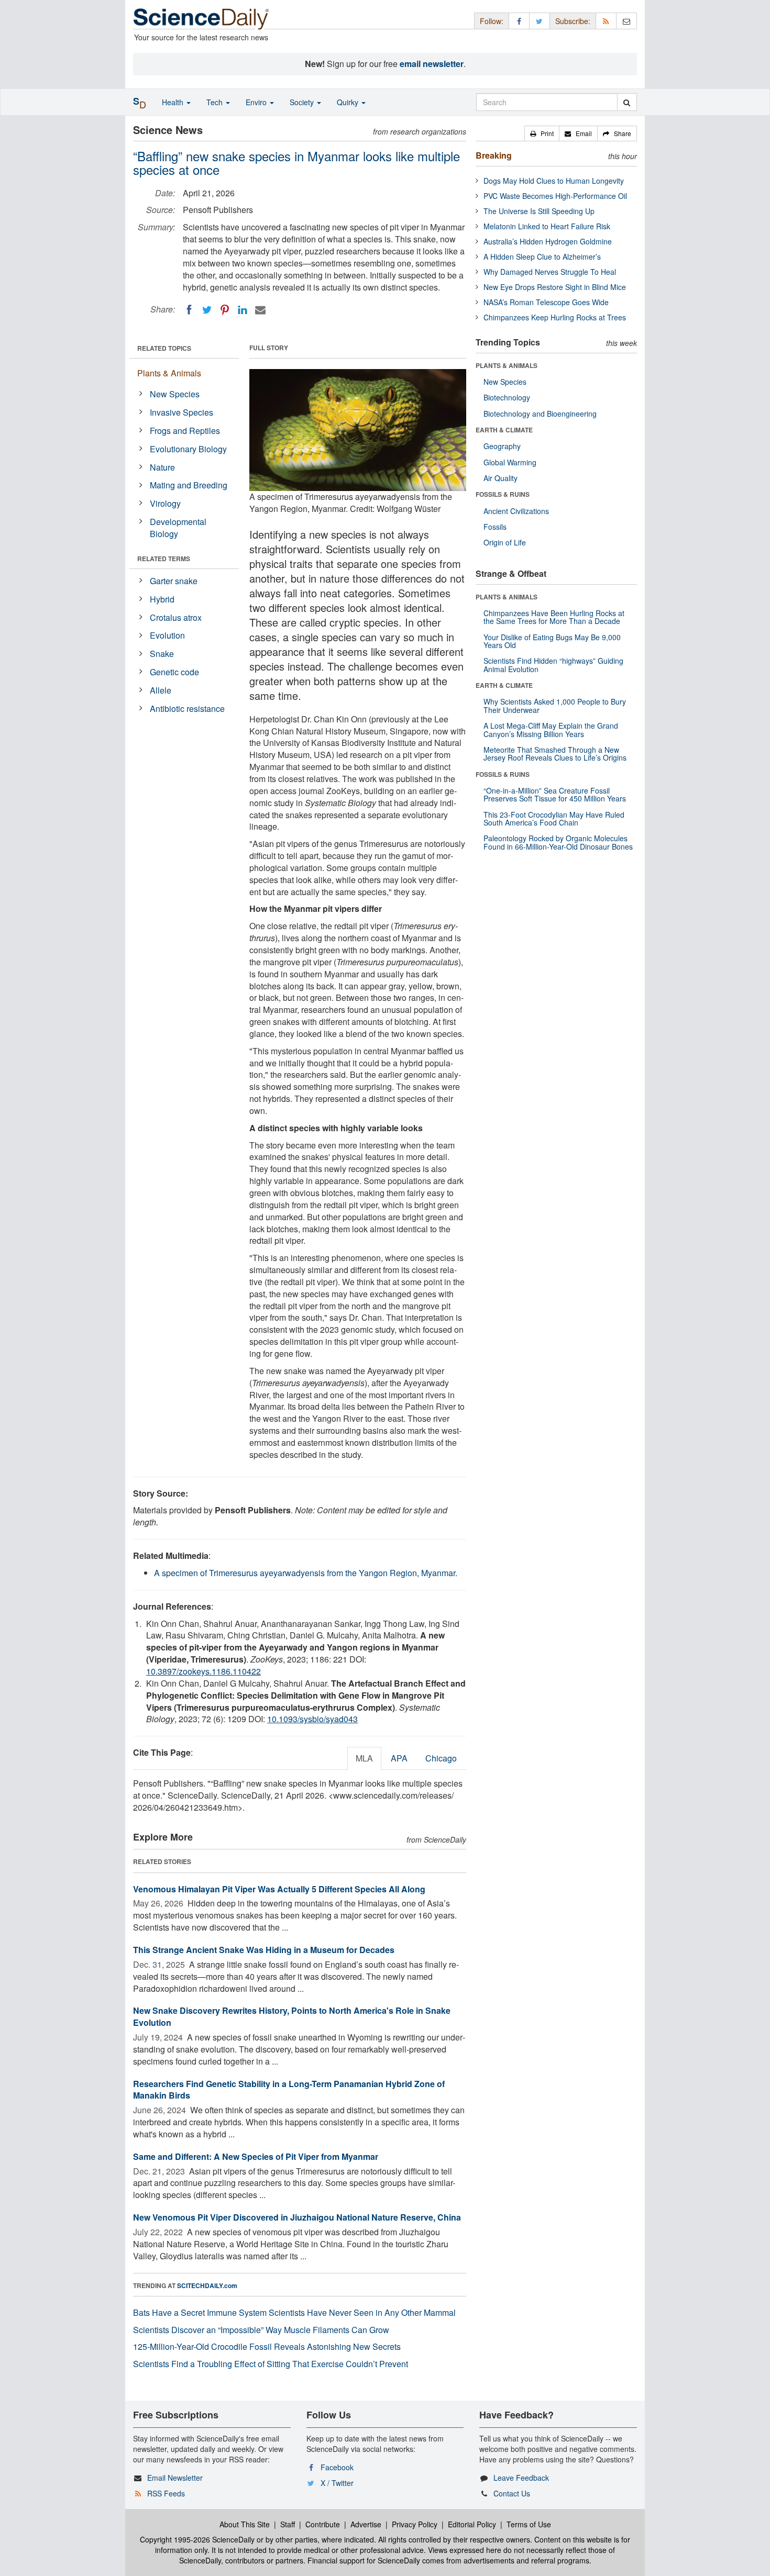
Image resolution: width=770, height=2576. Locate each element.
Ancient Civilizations (516, 511)
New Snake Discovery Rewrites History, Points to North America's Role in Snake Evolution (292, 2016)
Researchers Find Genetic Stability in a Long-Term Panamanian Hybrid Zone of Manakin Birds (289, 2090)
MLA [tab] (364, 1758)
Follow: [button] (492, 21)
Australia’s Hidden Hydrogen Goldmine (548, 241)
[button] (542, 133)
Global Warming (510, 462)
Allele (161, 690)
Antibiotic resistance (187, 709)
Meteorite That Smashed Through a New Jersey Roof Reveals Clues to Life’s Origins (555, 754)
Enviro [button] (257, 102)
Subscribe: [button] (573, 21)
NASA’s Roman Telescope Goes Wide (546, 302)
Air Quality (500, 478)
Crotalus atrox (176, 617)
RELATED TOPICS (164, 348)
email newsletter (432, 64)
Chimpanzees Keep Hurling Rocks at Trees (555, 317)
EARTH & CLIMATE (504, 430)
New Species (175, 394)
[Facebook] (189, 310)
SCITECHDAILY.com (207, 2285)
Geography (502, 446)
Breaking (494, 155)
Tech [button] (216, 102)
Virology (165, 503)
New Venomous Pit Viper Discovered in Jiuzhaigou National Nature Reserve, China (297, 2217)
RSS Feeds (166, 2493)
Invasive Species (181, 412)
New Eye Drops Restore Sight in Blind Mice (555, 287)
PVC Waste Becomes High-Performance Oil (555, 196)
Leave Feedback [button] (521, 2478)
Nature (162, 467)
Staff (288, 2524)
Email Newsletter (175, 2478)
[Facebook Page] (519, 21)
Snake (162, 654)
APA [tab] (399, 1758)
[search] (627, 102)
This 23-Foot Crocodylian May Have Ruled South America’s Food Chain (554, 818)
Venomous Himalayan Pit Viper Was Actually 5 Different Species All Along (279, 1889)
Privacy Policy (415, 2524)
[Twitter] (207, 310)
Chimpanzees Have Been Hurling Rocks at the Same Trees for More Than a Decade (554, 617)
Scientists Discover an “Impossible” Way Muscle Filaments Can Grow (261, 2330)
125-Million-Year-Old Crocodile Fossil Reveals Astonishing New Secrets (267, 2346)
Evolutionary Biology (188, 449)
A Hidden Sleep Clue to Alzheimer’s (542, 257)
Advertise (366, 2524)
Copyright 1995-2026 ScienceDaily (197, 2539)
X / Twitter (337, 2483)
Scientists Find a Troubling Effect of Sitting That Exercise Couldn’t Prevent (271, 2364)
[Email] (260, 310)
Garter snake (174, 581)
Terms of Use (529, 2524)
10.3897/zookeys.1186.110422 (203, 1671)
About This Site (245, 2524)
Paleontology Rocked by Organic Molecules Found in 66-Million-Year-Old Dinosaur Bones (558, 842)
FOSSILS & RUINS (503, 494)
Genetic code (174, 672)
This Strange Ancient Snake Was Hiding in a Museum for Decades (264, 1950)
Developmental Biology (178, 528)
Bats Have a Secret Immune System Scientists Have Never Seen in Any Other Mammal (294, 2312)
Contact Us (512, 2493)
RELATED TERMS (164, 559)
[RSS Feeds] (606, 21)
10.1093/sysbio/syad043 (312, 1719)
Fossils (495, 527)
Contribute (323, 2524)
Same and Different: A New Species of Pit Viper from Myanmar (256, 2156)
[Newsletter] (626, 21)
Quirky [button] (349, 102)
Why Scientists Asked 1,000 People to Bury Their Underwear (555, 705)
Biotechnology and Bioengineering (540, 414)
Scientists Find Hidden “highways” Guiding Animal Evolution (553, 665)
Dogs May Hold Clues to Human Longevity (554, 181)
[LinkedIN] (243, 310)
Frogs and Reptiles (185, 431)
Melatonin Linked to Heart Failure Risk (547, 226)
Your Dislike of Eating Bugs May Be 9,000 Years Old (552, 641)
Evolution (167, 635)
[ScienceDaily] (201, 18)
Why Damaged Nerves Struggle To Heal (550, 272)
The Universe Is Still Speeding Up (539, 211)
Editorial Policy (472, 2524)
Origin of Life (505, 542)
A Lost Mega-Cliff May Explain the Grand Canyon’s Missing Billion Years (551, 729)
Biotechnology (507, 397)
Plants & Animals (169, 373)
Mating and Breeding (189, 485)
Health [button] (174, 102)
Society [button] (303, 102)
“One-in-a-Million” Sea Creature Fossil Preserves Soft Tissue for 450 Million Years (555, 794)
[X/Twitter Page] (540, 21)
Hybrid (162, 599)
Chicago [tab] (441, 1758)
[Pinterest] (225, 310)
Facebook (337, 2467)
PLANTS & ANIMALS (507, 365)
